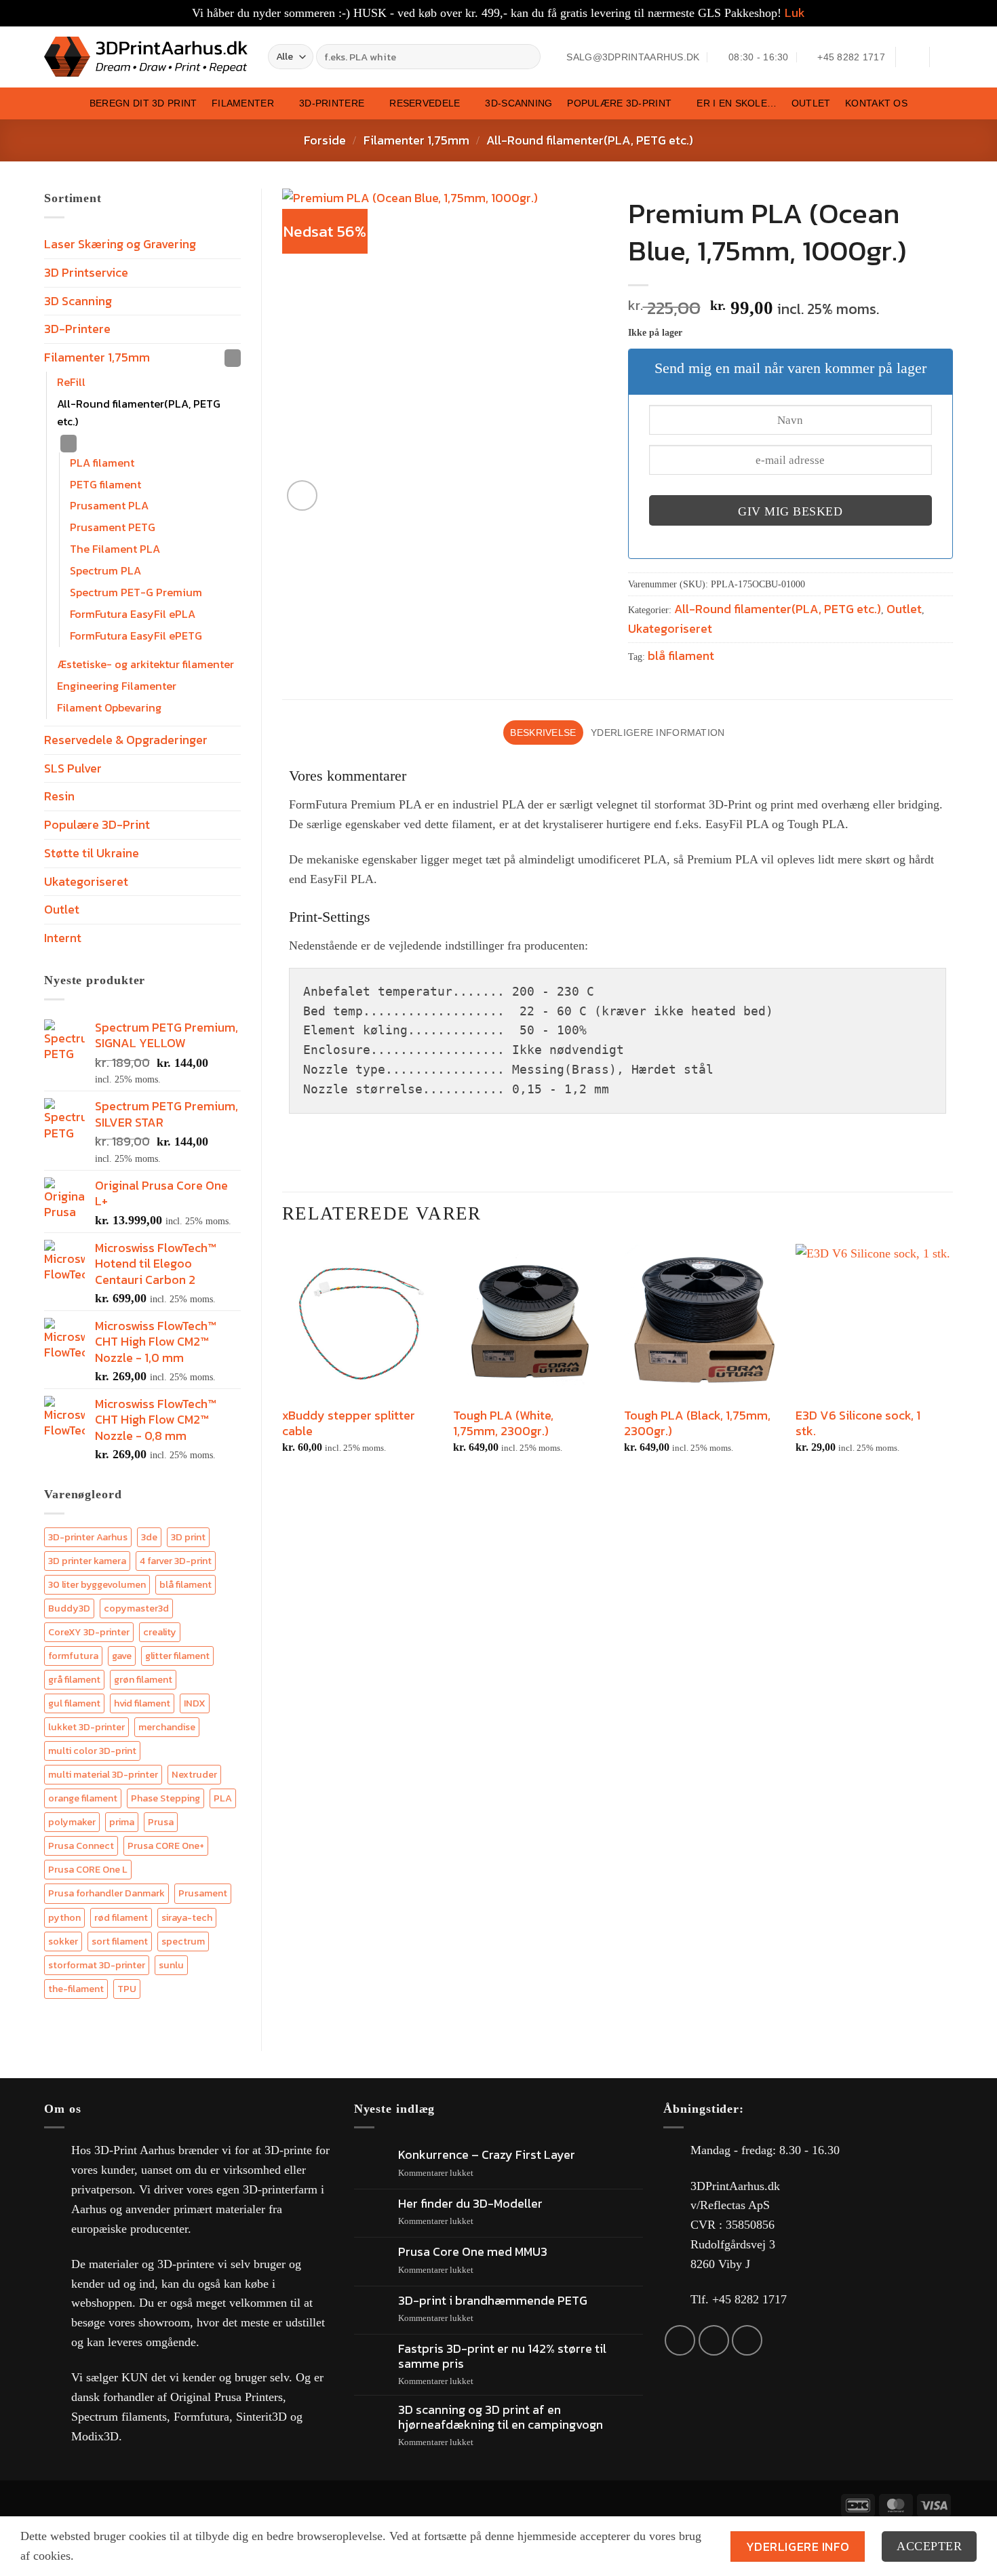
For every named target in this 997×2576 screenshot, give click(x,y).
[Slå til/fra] (233, 358)
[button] (912, 57)
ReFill (71, 382)
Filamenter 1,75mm (416, 140)
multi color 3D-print (92, 1751)
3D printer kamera (87, 1561)
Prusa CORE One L (88, 1869)
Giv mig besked (790, 511)
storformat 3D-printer (97, 1965)
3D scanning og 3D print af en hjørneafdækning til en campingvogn (501, 2417)
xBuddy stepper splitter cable (349, 1423)
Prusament (203, 1893)
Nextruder (194, 1774)
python (64, 1917)
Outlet (811, 103)
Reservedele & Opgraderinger (126, 740)
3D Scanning (78, 301)
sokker (63, 1941)
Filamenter (243, 103)
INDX (195, 1703)
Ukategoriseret (86, 881)
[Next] (952, 1367)
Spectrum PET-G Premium (136, 592)
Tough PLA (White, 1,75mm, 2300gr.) (503, 1423)
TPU (127, 1989)
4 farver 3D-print (176, 1561)
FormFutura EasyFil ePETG (136, 636)
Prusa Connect (81, 1846)
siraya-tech (187, 1917)
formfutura (73, 1656)
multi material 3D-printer (103, 1774)
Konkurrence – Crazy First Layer (487, 2155)
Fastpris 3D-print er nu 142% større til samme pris (502, 2356)
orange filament (83, 1798)
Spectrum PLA (105, 570)
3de (149, 1537)
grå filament (74, 1679)
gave (122, 1656)
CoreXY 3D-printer (89, 1632)
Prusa (161, 1822)
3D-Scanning (519, 103)
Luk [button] (795, 13)
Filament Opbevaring (109, 707)
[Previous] (283, 1367)
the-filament (76, 1989)
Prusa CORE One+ (166, 1846)
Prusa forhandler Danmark (106, 1893)
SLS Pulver (73, 768)
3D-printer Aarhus (88, 1537)
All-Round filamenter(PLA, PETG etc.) (590, 140)
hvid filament (142, 1703)
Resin (59, 796)
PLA (223, 1798)
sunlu (171, 1965)
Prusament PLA (109, 505)
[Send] (528, 57)
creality (160, 1632)
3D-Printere (332, 103)
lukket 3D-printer (86, 1727)
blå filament (185, 1584)
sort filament (120, 1941)
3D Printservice (86, 272)
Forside (325, 140)
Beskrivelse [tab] (543, 733)
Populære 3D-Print (619, 103)
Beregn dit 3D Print (143, 103)
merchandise (167, 1727)
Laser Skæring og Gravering (120, 244)
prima (122, 1822)
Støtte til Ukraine (92, 853)
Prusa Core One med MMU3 (473, 2252)
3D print (188, 1537)
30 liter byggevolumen (97, 1584)
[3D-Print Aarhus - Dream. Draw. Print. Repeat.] (146, 57)
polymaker (72, 1822)
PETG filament (105, 484)
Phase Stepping (165, 1798)
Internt (63, 938)
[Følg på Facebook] (680, 2340)
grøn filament (143, 1679)
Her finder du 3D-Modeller (470, 2204)
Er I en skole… (737, 103)
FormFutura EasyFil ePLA (133, 614)
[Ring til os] (747, 2340)
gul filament (74, 1703)
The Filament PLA (115, 549)
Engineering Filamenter (117, 686)
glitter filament (177, 1656)
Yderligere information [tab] (658, 733)
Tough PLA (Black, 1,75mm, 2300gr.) (697, 1423)
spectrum (183, 1941)
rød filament (121, 1917)
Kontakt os (876, 103)
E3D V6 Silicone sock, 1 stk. (858, 1423)
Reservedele (425, 103)
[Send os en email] (714, 2340)
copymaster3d (136, 1608)
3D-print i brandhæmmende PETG (493, 2301)
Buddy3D (69, 1608)
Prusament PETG (113, 527)
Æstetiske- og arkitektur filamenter (145, 664)
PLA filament (102, 463)
